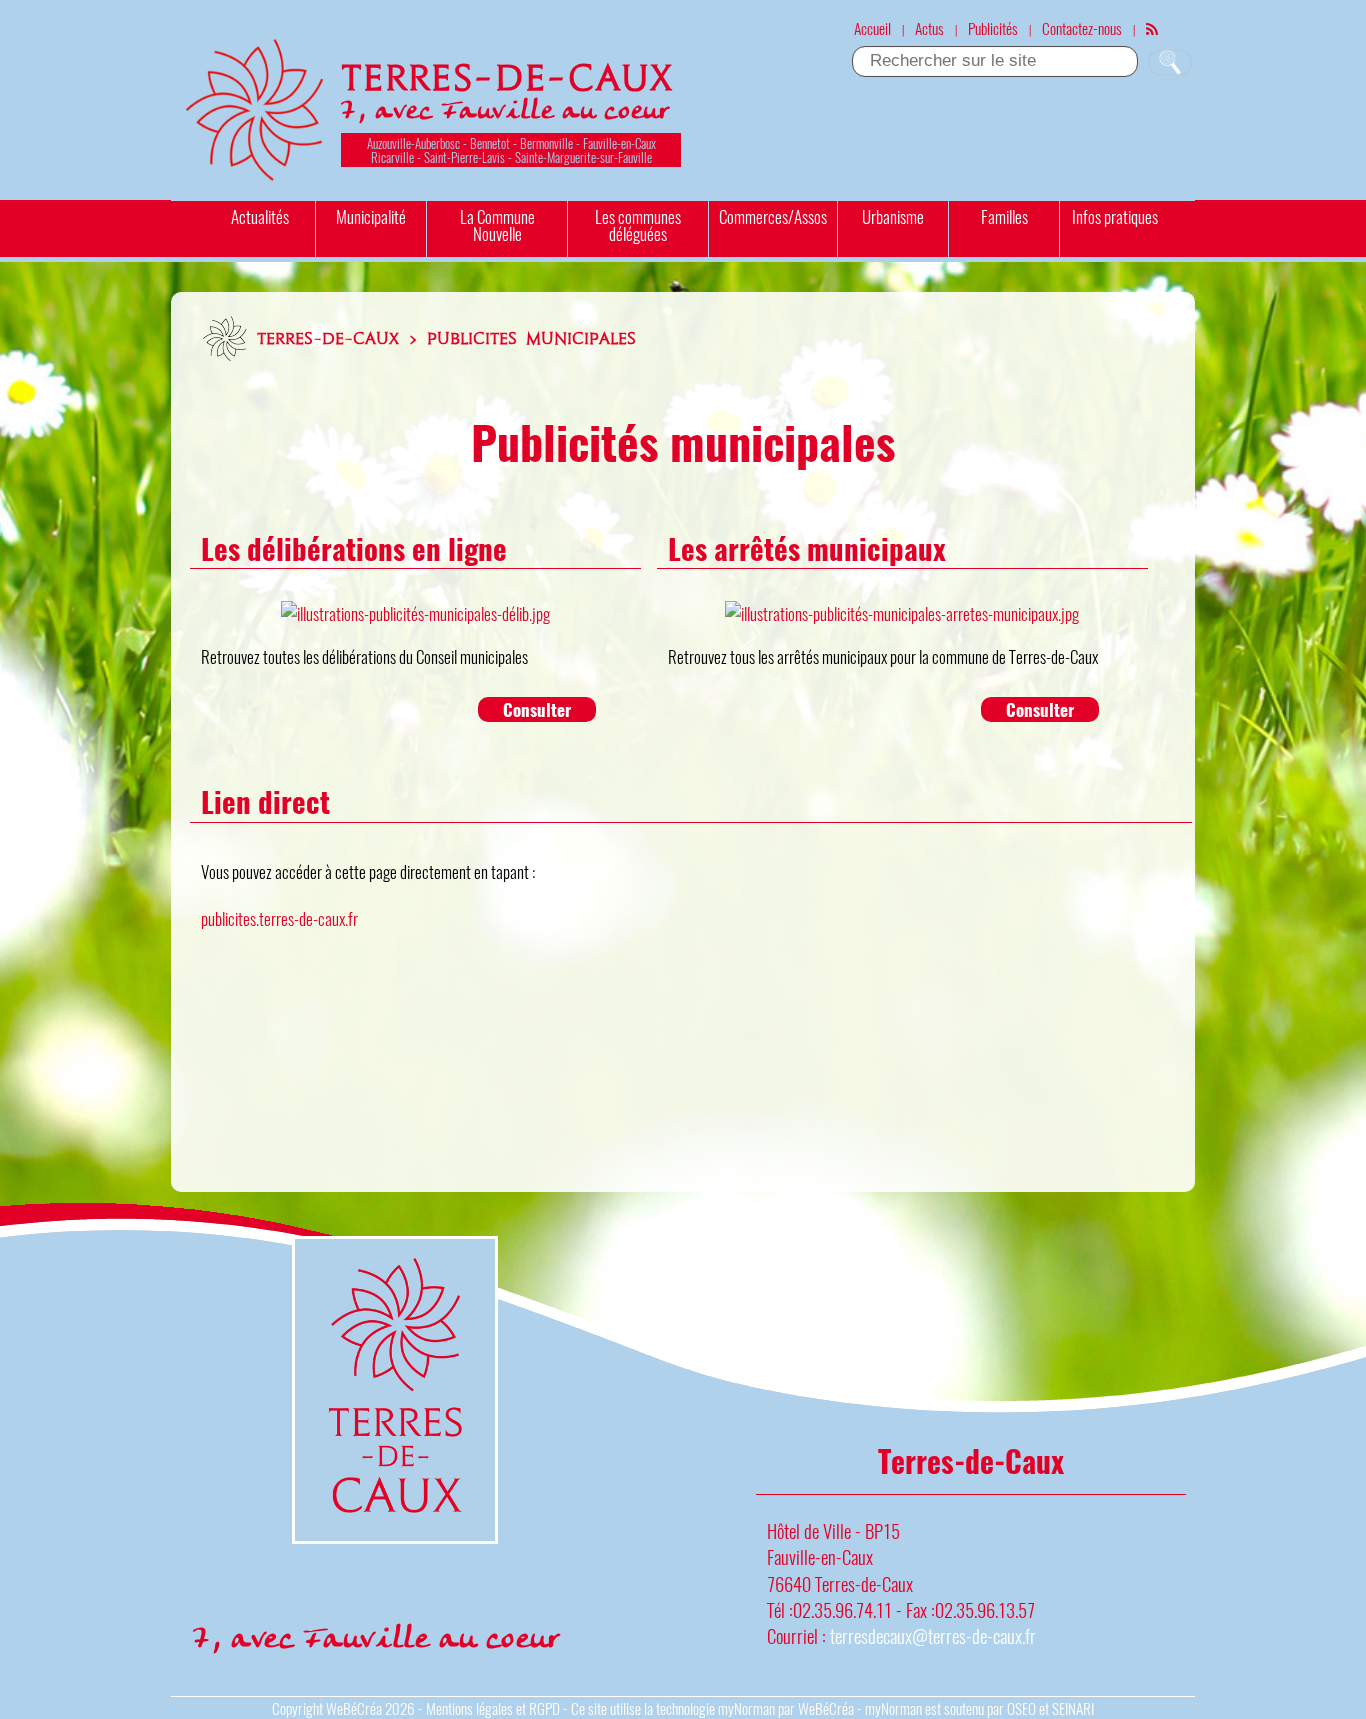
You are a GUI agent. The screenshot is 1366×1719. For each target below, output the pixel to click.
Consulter (537, 709)
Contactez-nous (1082, 28)
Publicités (993, 28)
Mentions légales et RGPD (493, 1708)
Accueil (872, 28)
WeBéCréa (354, 1708)
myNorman (746, 1708)
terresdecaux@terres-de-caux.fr (933, 1635)
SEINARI (1073, 1708)
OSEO (1021, 1708)
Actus (929, 28)
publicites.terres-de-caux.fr (279, 918)
